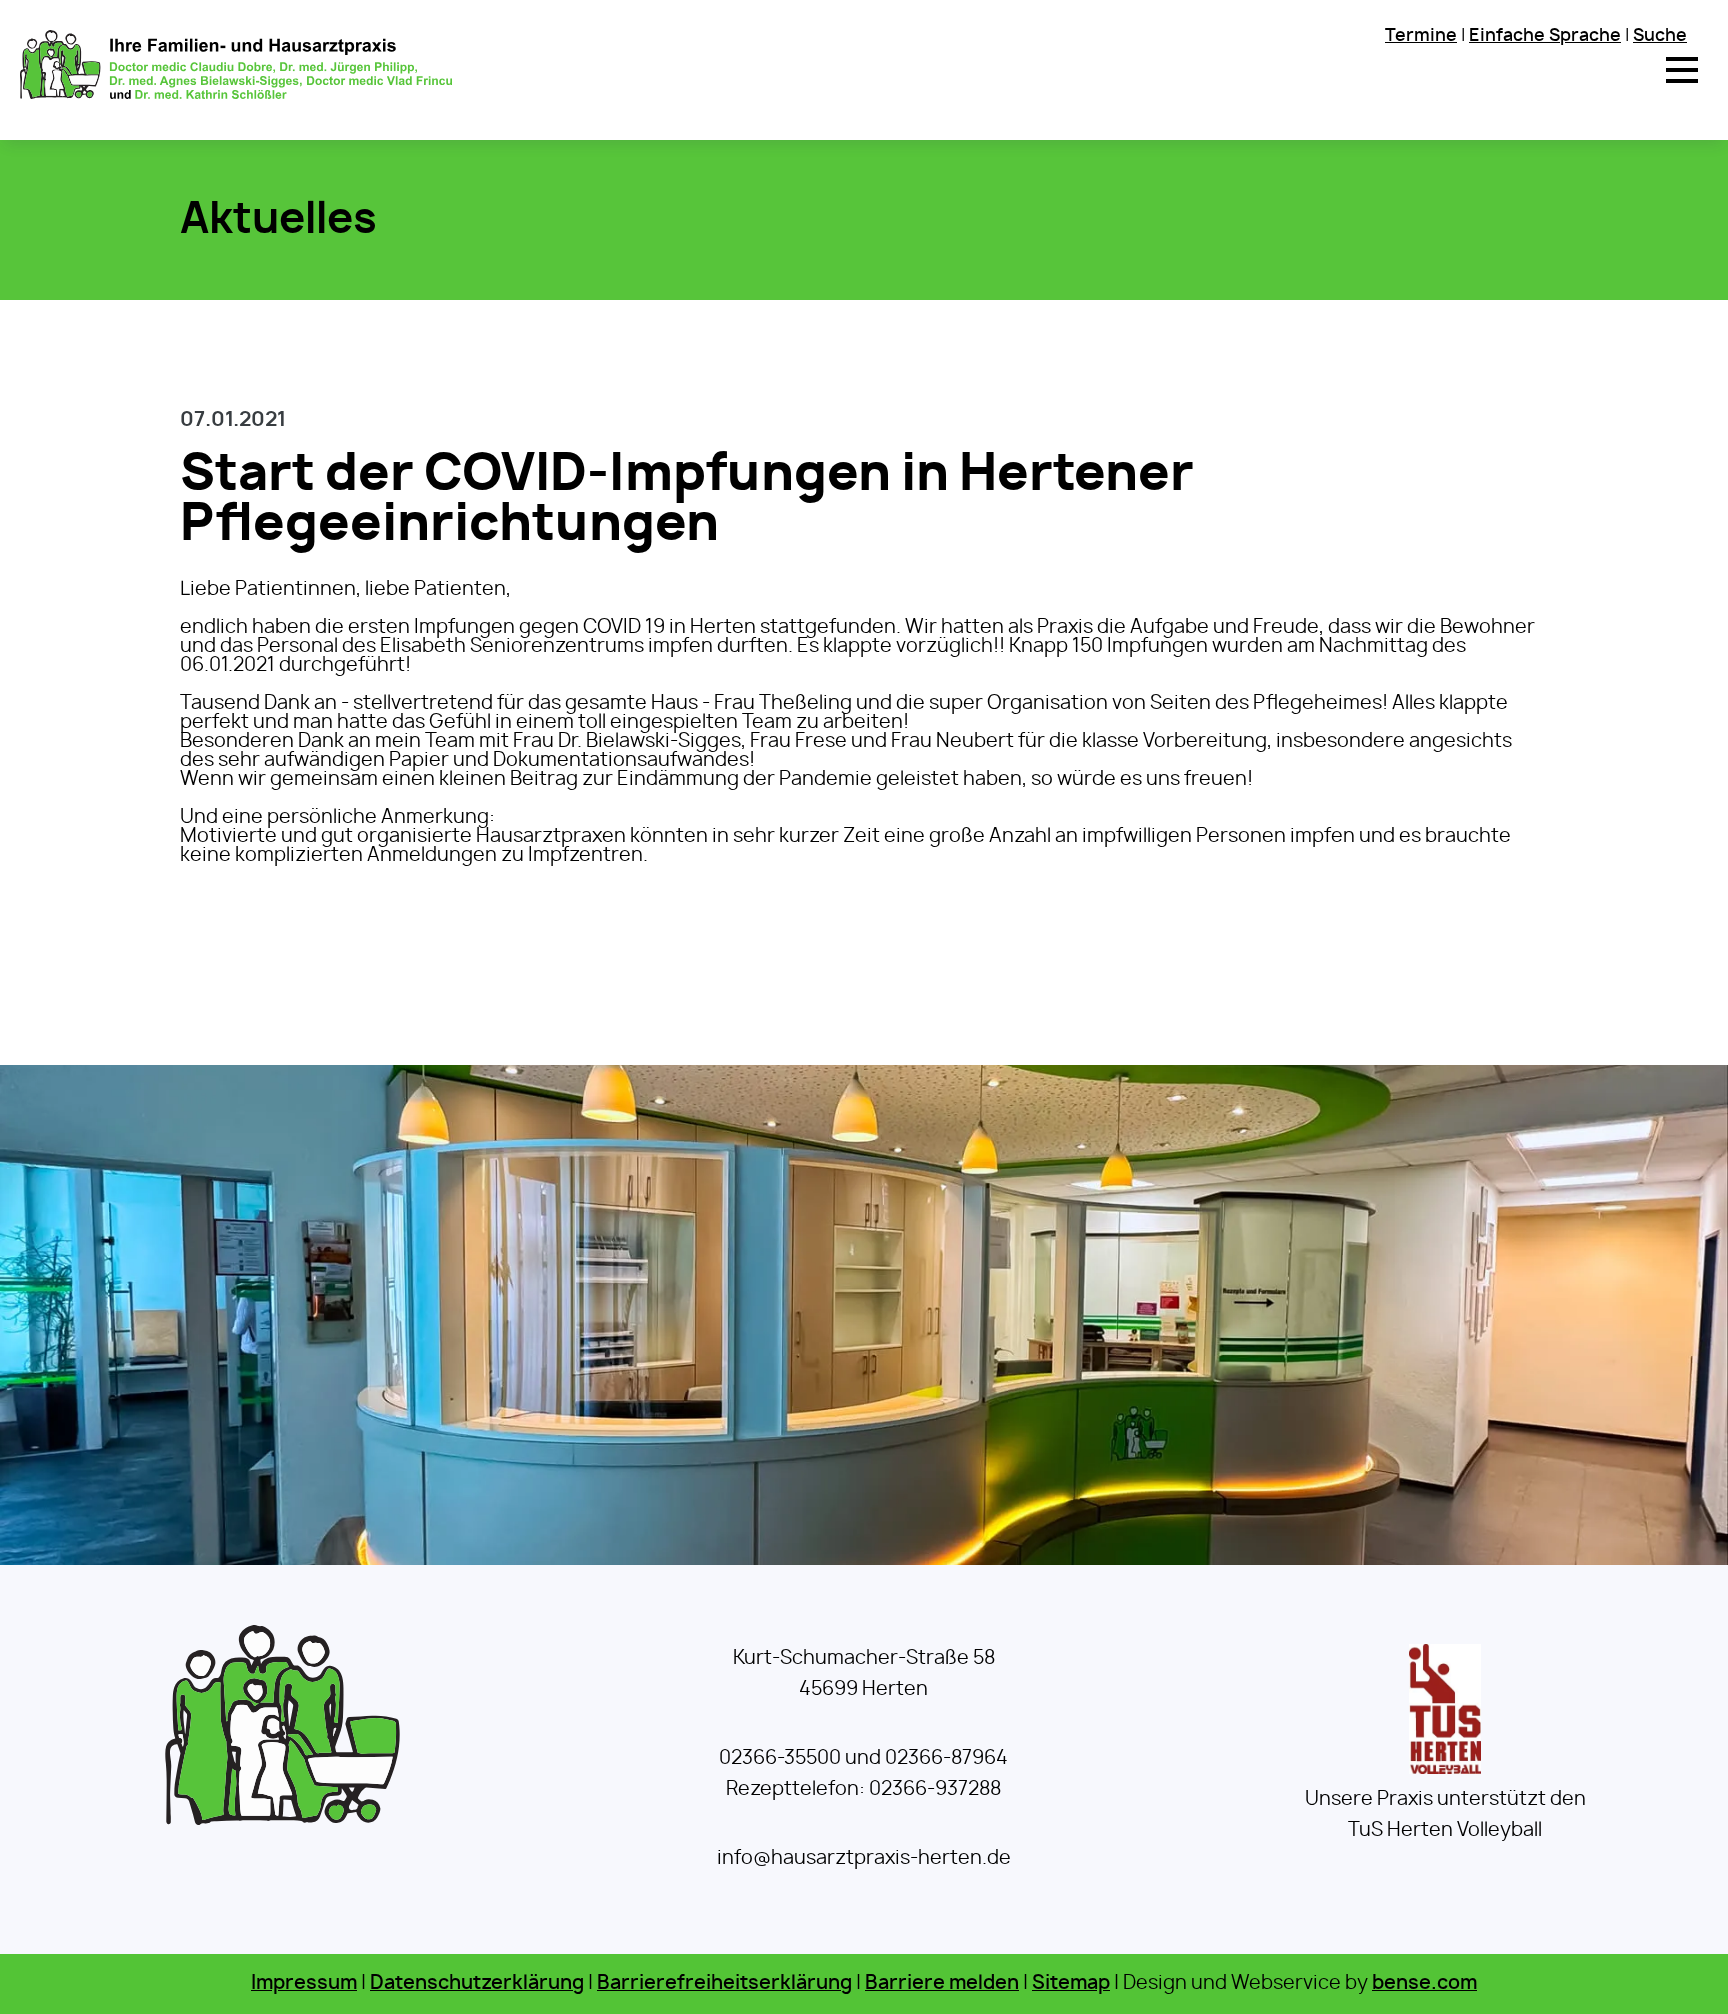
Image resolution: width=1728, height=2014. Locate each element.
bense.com (1424, 1983)
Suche (1660, 35)
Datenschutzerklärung (477, 1983)
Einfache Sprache (1545, 35)
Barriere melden (942, 1983)
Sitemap (1071, 1983)
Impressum (304, 1983)
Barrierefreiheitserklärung (724, 1983)
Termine (1421, 35)
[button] (1682, 70)
